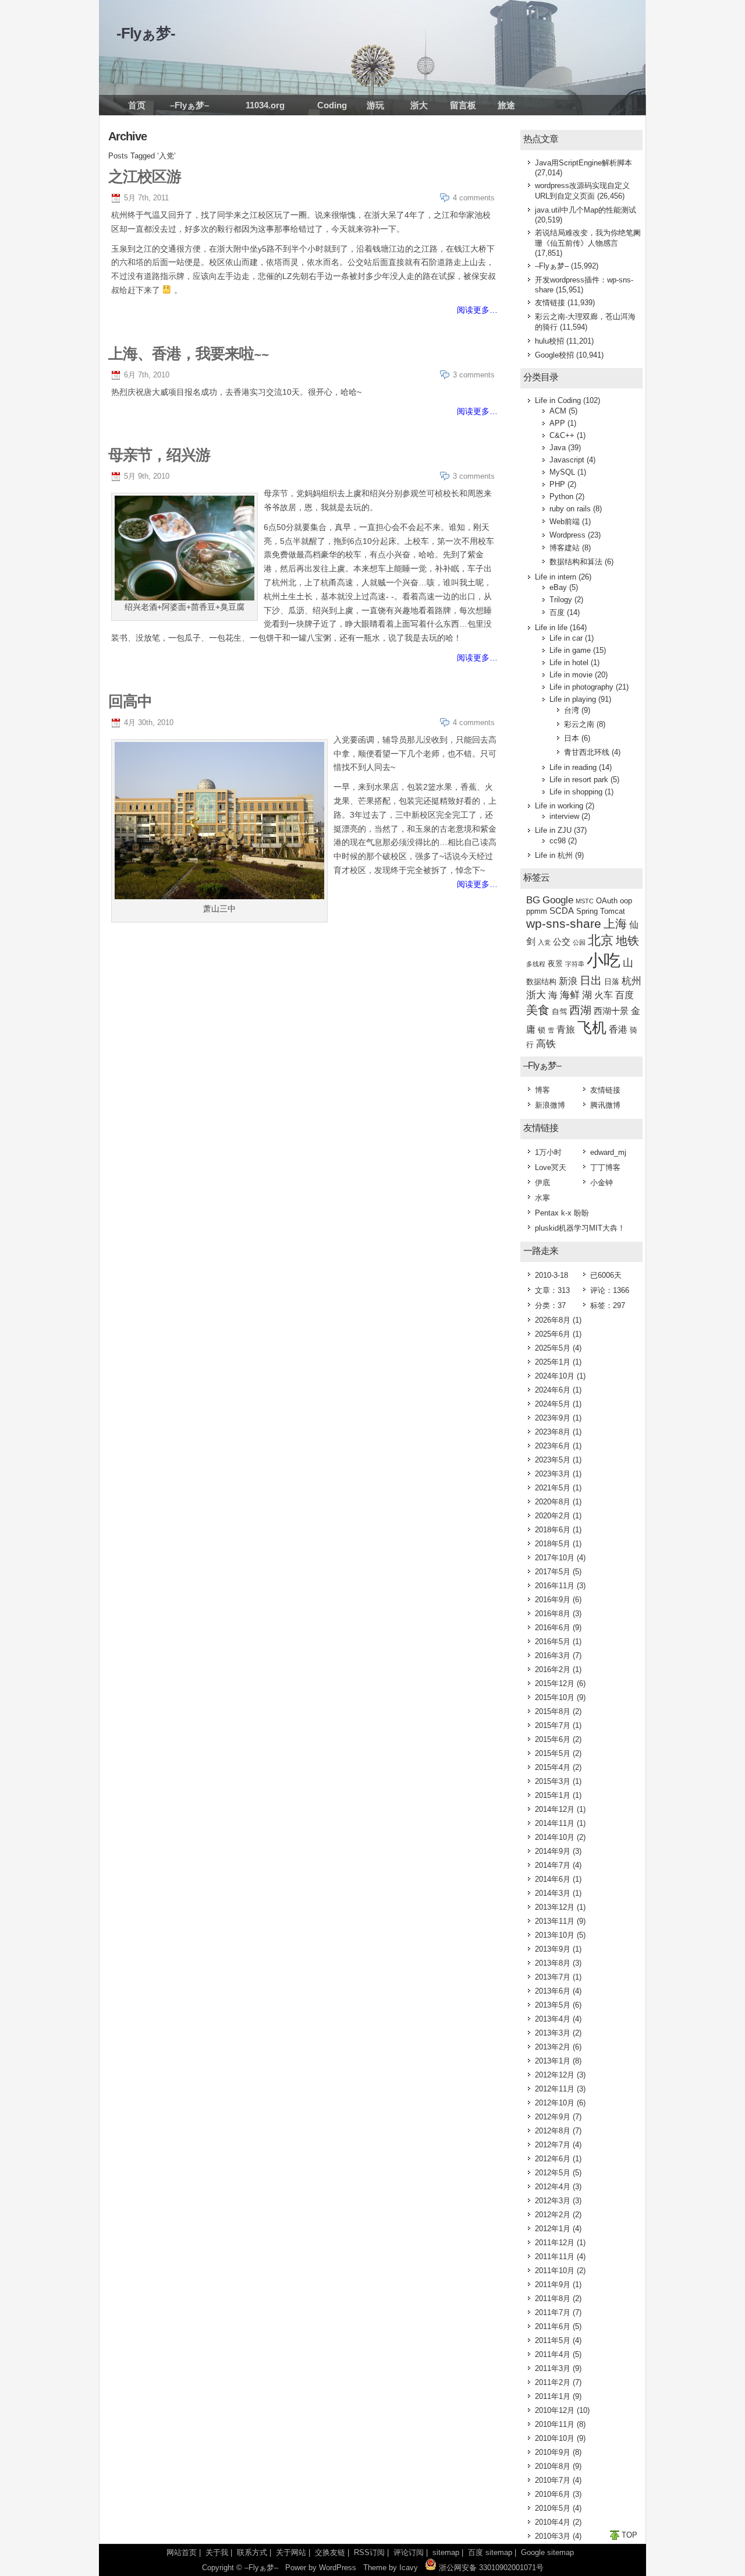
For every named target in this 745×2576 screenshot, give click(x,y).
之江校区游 (145, 176)
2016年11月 (555, 1586)
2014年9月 (553, 1851)
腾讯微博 (605, 1105)
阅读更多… (477, 310)
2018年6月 (553, 1530)
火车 (604, 995)
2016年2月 (553, 1669)
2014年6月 (553, 1879)
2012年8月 (553, 2131)
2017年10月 (555, 1558)
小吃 (604, 960)
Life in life (551, 628)
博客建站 (565, 548)
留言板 (463, 105)
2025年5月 (553, 1348)
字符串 (575, 964)
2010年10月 (555, 2438)
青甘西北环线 (587, 752)
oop (626, 901)
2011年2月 (553, 2382)
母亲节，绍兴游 (159, 454)
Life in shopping (576, 792)
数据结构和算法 (576, 562)
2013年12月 (555, 1907)
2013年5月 (553, 2005)
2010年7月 (553, 2480)
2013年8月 (553, 1963)
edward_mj (608, 1152)
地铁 (627, 941)
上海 (615, 924)
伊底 (542, 1183)
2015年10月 (555, 1697)
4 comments (474, 198)
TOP (629, 2535)
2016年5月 (553, 1642)
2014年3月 (553, 1893)
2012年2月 (553, 2215)
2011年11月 (555, 2257)
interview (564, 816)
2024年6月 (553, 1390)
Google (558, 900)
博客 (542, 1090)
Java (558, 448)
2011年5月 (553, 2340)
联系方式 (252, 2552)
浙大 (419, 105)
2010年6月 (553, 2494)
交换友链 (330, 2552)
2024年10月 (555, 1376)
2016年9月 (553, 1600)
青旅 (566, 1029)
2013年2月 (553, 2047)
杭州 (632, 981)
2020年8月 (553, 1502)
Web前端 (565, 522)
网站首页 (182, 2552)
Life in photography (581, 687)
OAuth (607, 901)
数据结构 (541, 982)
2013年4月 (553, 2019)
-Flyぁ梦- (146, 33)
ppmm (537, 911)
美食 (538, 1010)
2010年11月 (555, 2424)
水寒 (542, 1198)
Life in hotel (569, 662)
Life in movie (571, 675)
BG (533, 900)
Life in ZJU (553, 830)
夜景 (555, 964)
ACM (558, 411)
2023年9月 (553, 1418)
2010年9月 (553, 2452)
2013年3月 (553, 2033)
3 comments (474, 375)
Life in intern (556, 577)
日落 (612, 982)
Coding (332, 105)
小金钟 (602, 1183)
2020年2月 (553, 1516)
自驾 (559, 1011)
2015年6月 (553, 1739)
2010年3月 (553, 2536)
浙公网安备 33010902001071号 (490, 2568)
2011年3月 (553, 2368)
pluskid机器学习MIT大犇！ (580, 1228)
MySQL (562, 472)
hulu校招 (549, 341)
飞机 (592, 1027)
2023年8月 (553, 1432)
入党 (544, 942)
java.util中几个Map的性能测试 (586, 210)
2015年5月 (553, 1753)
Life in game (570, 650)
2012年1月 (553, 2229)
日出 (591, 980)
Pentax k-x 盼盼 (562, 1213)
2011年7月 (553, 2312)
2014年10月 (555, 1837)
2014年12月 (555, 1809)
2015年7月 (553, 1725)
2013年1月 (553, 2061)
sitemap (446, 2552)
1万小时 (548, 1152)
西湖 (580, 1010)
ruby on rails (570, 509)
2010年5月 (553, 2508)
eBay (558, 587)
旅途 (506, 105)
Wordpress (567, 535)
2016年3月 (553, 1656)
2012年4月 (553, 2187)
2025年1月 (553, 1362)
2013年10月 (555, 1935)
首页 (137, 105)
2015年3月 (553, 1781)
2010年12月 (555, 2410)
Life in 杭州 (554, 855)
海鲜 (570, 995)
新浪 (568, 981)
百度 (557, 612)
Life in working (559, 806)
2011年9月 (553, 2285)
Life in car (566, 638)
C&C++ (562, 435)
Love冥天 (551, 1167)
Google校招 (554, 355)
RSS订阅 (369, 2552)
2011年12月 (555, 2243)
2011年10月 (555, 2271)
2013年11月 (555, 1921)
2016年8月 (553, 1614)
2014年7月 (553, 1865)
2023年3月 (553, 1474)
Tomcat (613, 911)
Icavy (409, 2568)
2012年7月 (553, 2145)
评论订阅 (409, 2552)
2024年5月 (553, 1404)
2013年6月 (553, 1991)
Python (561, 497)
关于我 (217, 2552)
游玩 (375, 105)
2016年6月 (553, 1628)
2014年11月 (555, 1823)
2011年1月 (553, 2396)
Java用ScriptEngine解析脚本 (583, 163)
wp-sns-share (564, 923)
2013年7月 (553, 1977)
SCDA (562, 911)
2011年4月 (553, 2354)
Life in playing (573, 699)
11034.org (265, 105)
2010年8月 (553, 2466)
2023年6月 (553, 1446)
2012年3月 (553, 2201)
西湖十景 (611, 1011)
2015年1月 (553, 1795)
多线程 (536, 964)
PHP (557, 484)
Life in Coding (558, 400)
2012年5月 (553, 2173)
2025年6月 (553, 1334)
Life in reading (573, 767)
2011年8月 (553, 2298)
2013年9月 (553, 1949)
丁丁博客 (605, 1167)
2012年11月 (555, 2089)
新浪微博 (550, 1105)
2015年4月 (553, 1767)
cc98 (558, 841)
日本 (572, 738)
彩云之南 (579, 724)
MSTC (585, 901)
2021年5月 (553, 1488)
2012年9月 (553, 2117)
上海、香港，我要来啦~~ (189, 353)
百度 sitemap (490, 2552)
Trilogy (561, 600)
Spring (587, 911)
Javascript (567, 460)
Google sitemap (547, 2552)
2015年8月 (553, 1711)
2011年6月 (553, 2326)
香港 (618, 1029)
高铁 (546, 1044)
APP (557, 423)
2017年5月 (553, 1572)
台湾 (572, 710)
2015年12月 (555, 1683)
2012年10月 (555, 2103)
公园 (579, 942)
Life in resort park (579, 780)
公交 (562, 942)
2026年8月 (553, 1320)
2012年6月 (553, 2159)
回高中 (130, 701)
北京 (601, 940)
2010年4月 (553, 2522)
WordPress (338, 2568)
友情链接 (550, 303)
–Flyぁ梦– (189, 105)
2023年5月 (553, 1460)
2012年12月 (555, 2075)
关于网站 (291, 2552)
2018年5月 (553, 1544)
